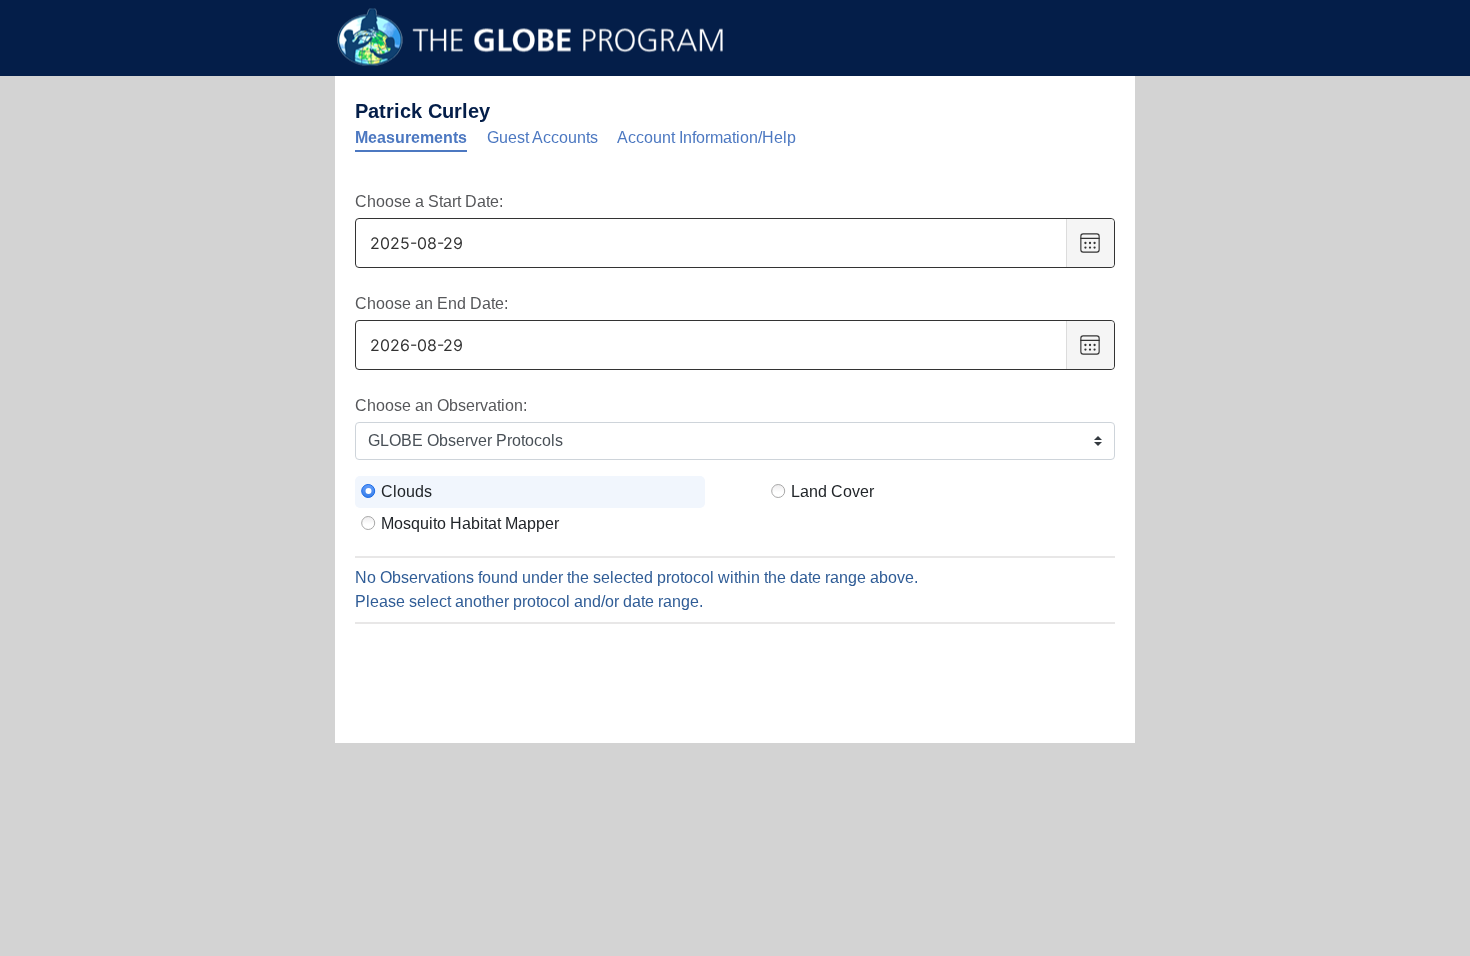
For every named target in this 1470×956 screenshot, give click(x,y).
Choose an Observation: (441, 405)
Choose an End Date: (431, 303)
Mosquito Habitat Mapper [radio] (470, 523)
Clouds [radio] (406, 491)
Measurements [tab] (411, 137)
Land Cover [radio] (832, 491)
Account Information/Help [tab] (706, 137)
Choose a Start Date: (429, 201)
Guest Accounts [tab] (542, 137)
